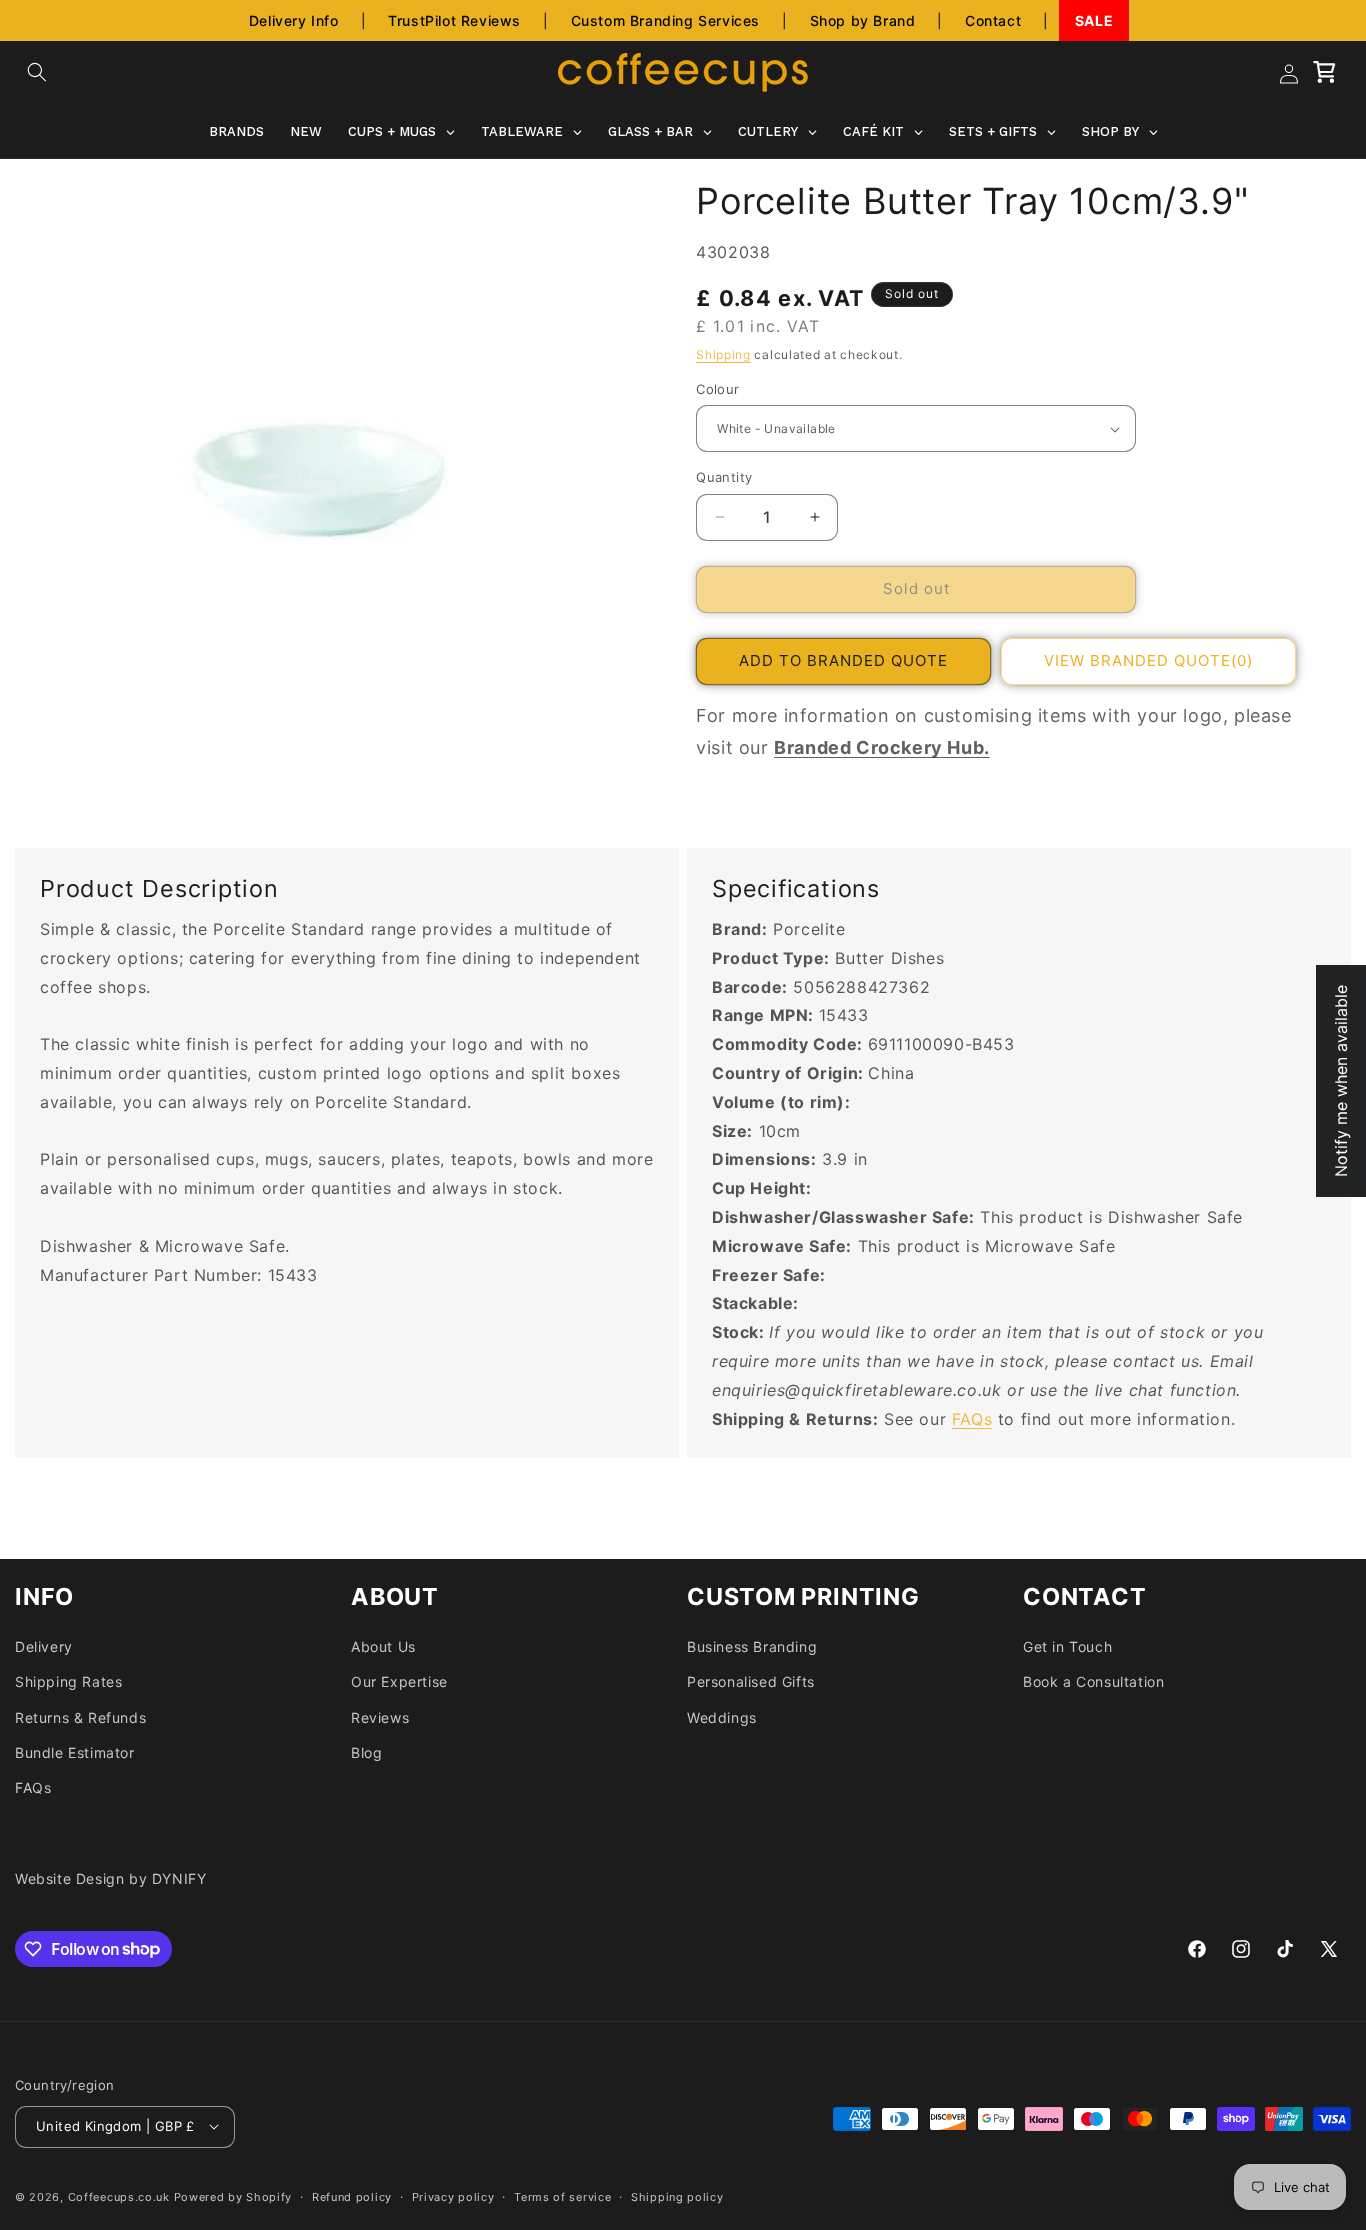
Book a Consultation (1093, 1681)
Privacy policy (453, 2196)
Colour (717, 389)
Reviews (380, 1716)
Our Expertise (399, 1681)
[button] (37, 72)
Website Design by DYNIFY (110, 1878)
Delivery (44, 1645)
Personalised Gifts (751, 1681)
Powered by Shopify (233, 2196)
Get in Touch (1067, 1645)
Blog (366, 1751)
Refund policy (352, 2196)
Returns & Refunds (80, 1716)
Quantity (724, 477)
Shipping (723, 353)
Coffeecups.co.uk (119, 2196)
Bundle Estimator (75, 1751)
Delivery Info (294, 20)
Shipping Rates (68, 1681)
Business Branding (752, 1645)
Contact (993, 20)
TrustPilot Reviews (454, 20)
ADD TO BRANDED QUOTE (843, 660)
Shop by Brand (863, 20)
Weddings (722, 1716)
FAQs (972, 1419)
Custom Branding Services (665, 20)
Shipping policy (677, 2196)
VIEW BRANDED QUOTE (1148, 660)
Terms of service (562, 2196)
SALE (1094, 20)
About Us (383, 1645)
